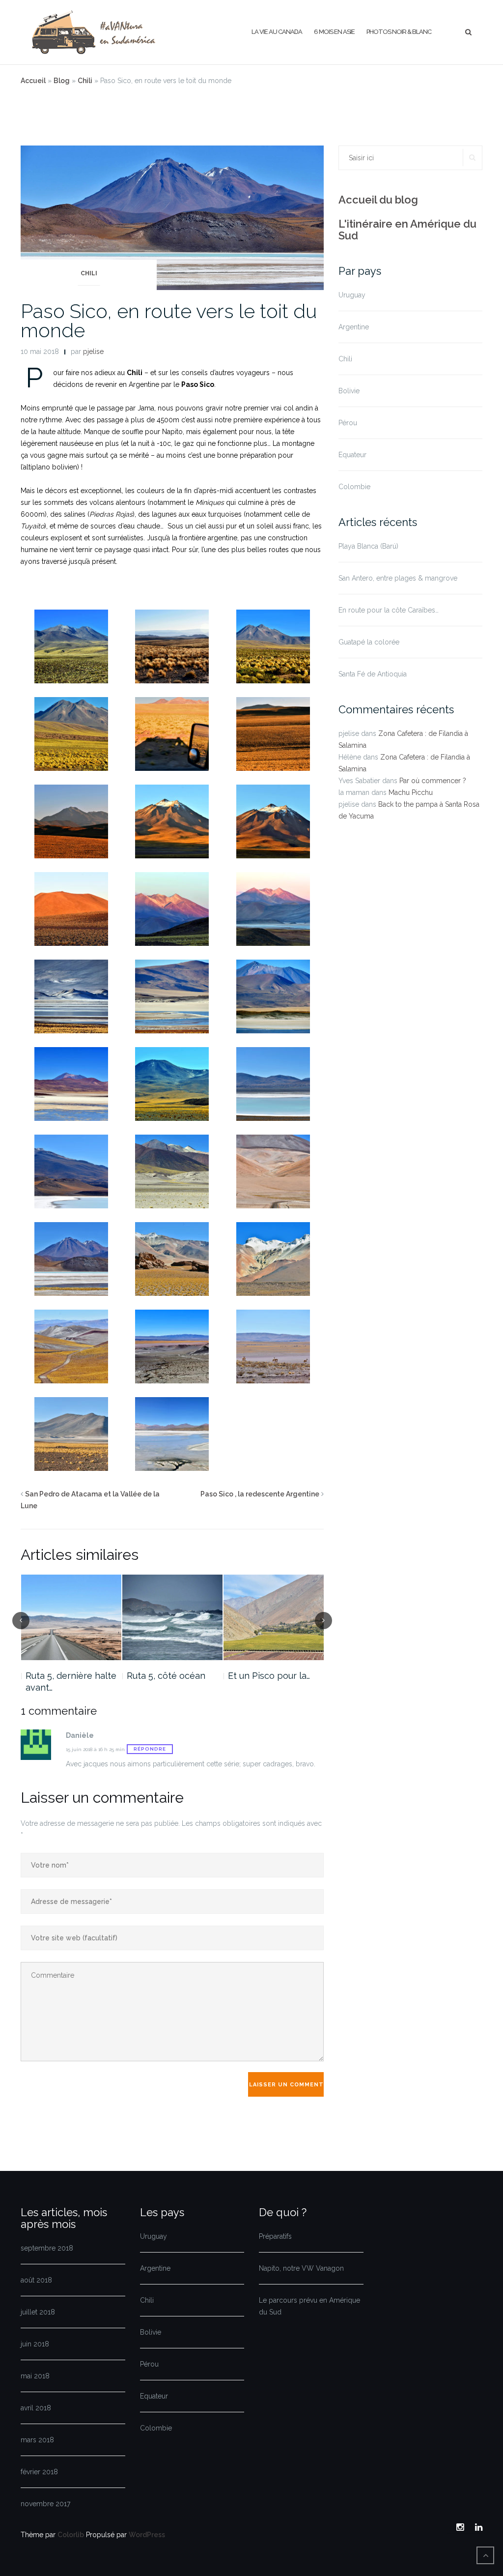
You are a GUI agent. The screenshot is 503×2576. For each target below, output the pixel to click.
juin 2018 (35, 2344)
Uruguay (352, 295)
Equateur (352, 455)
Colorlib (71, 2535)
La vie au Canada (277, 32)
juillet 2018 (38, 2312)
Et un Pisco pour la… (269, 1676)
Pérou (348, 423)
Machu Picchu (411, 792)
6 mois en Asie (334, 32)
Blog (62, 81)
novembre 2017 (45, 2504)
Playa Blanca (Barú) (368, 546)
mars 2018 (37, 2440)
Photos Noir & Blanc (399, 32)
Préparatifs (275, 2236)
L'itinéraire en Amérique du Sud (407, 230)
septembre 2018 (47, 2248)
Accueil (33, 81)
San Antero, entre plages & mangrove (398, 578)
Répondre (150, 1749)
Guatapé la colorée (369, 642)
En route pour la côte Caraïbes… (389, 610)
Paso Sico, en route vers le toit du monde (169, 321)
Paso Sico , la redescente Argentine (260, 1494)
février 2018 (39, 2472)
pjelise (93, 351)
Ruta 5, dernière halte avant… (71, 1682)
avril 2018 (36, 2408)
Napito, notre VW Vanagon (301, 2268)
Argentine (354, 327)
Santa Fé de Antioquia (373, 674)
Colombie (354, 487)
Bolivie (349, 391)
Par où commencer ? (433, 781)
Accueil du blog (378, 200)
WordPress (147, 2535)
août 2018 (36, 2280)
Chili (85, 81)
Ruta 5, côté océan (166, 1676)
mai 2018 (35, 2376)
